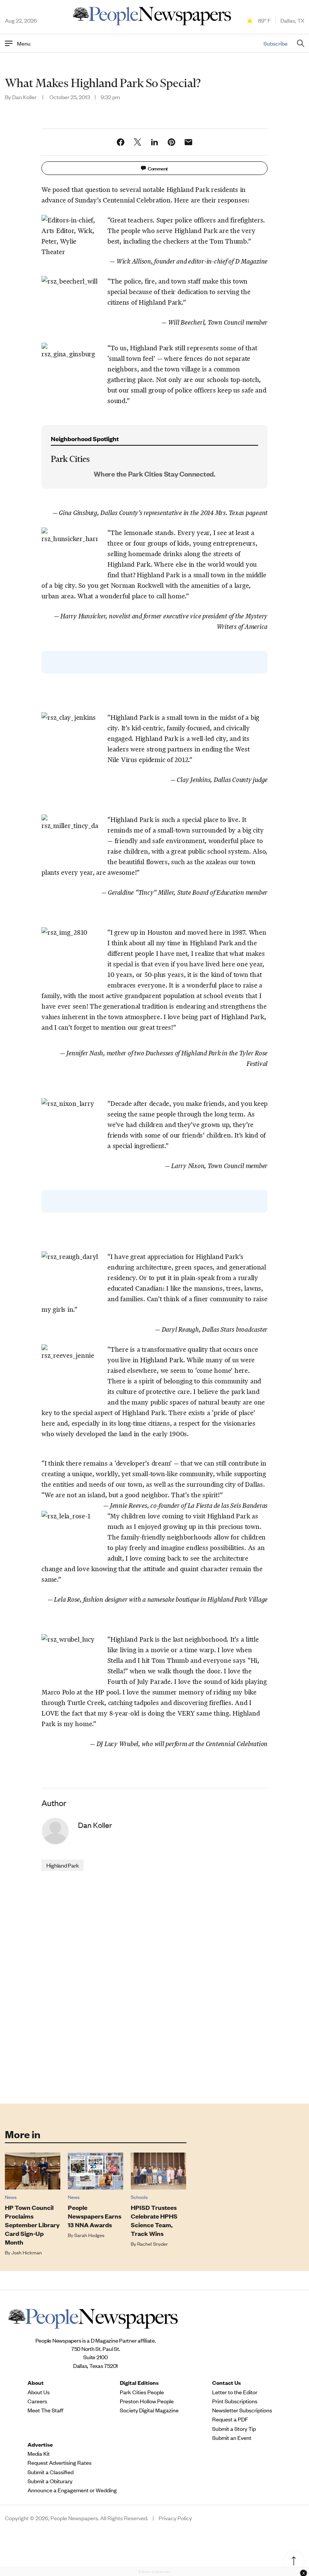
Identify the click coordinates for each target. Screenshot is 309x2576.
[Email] (188, 142)
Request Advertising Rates (60, 2463)
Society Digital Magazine (149, 2410)
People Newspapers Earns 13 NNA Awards (95, 2216)
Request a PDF (230, 2419)
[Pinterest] (171, 142)
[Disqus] (155, 1987)
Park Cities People (142, 2392)
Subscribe (275, 43)
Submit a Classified (50, 2472)
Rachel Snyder (153, 2244)
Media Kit (39, 2453)
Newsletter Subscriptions (242, 2410)
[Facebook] (121, 142)
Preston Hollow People (147, 2401)
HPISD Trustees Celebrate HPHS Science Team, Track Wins (154, 2220)
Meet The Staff (45, 2410)
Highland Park (63, 1865)
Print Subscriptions (235, 2401)
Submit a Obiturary (50, 2481)
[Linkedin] (154, 142)
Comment (158, 168)
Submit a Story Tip (234, 2429)
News (11, 2197)
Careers (37, 2401)
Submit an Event (232, 2438)
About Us (39, 2392)
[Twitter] (138, 142)
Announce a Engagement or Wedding (72, 2490)
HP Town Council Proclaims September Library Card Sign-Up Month (32, 2225)
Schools (139, 2197)
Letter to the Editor (235, 2392)
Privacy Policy (175, 2518)
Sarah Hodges (89, 2235)
